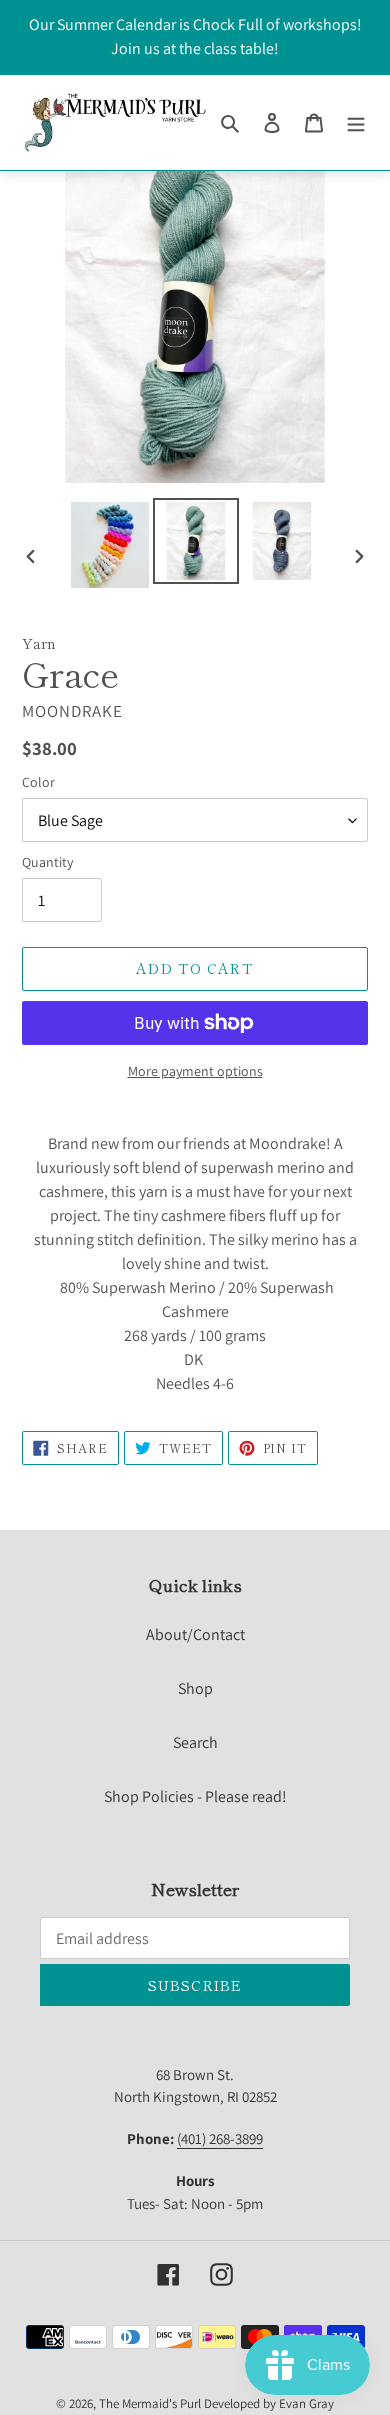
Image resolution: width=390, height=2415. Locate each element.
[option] (110, 545)
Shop (195, 1688)
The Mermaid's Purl (150, 2403)
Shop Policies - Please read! (195, 1796)
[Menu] (356, 122)
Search (195, 1742)
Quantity (47, 862)
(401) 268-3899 (220, 2138)
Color (38, 782)
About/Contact (195, 1634)
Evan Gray (306, 2403)
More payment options (195, 1071)
